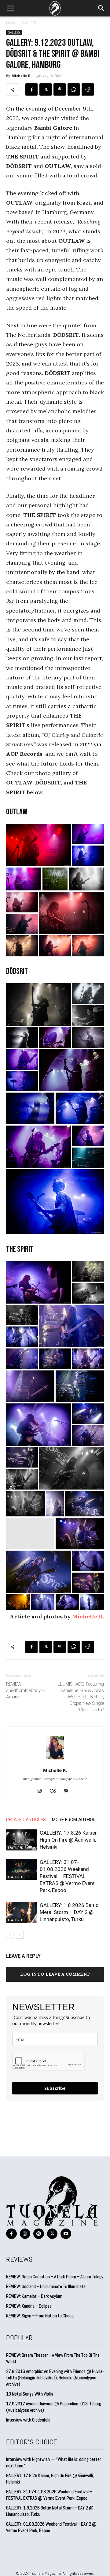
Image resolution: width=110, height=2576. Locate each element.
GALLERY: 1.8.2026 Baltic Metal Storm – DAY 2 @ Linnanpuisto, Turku (69, 1912)
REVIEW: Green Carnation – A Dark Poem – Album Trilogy (55, 2277)
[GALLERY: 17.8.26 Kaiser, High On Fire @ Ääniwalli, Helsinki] (21, 1840)
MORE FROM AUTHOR (74, 1820)
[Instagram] (42, 1791)
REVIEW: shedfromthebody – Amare (26, 1690)
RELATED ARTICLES (26, 1820)
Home (11, 23)
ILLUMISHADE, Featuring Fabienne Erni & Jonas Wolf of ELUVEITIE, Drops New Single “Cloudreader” (80, 1697)
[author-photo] (55, 1762)
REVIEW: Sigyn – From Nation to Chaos (40, 2316)
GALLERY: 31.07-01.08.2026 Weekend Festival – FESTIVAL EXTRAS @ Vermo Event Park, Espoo (67, 1876)
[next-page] (20, 1935)
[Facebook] (31, 89)
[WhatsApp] (74, 89)
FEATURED (16, 1848)
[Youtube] (66, 2234)
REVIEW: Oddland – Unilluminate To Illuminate (46, 2286)
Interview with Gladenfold (28, 2420)
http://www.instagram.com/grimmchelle (55, 1779)
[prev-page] (10, 1935)
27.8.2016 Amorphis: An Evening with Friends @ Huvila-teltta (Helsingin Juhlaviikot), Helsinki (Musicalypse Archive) (55, 2378)
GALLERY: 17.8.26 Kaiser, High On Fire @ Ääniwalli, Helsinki (69, 1840)
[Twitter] (46, 89)
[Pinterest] (60, 89)
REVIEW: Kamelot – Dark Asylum (34, 2296)
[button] (10, 8)
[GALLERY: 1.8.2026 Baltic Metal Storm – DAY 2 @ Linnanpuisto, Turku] (21, 1912)
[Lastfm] (55, 1791)
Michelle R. (22, 76)
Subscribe (55, 2088)
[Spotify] (39, 2234)
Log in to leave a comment (55, 1974)
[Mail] (68, 1791)
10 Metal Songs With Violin (29, 2394)
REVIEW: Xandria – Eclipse (29, 2306)
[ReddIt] (88, 89)
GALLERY (30, 23)
